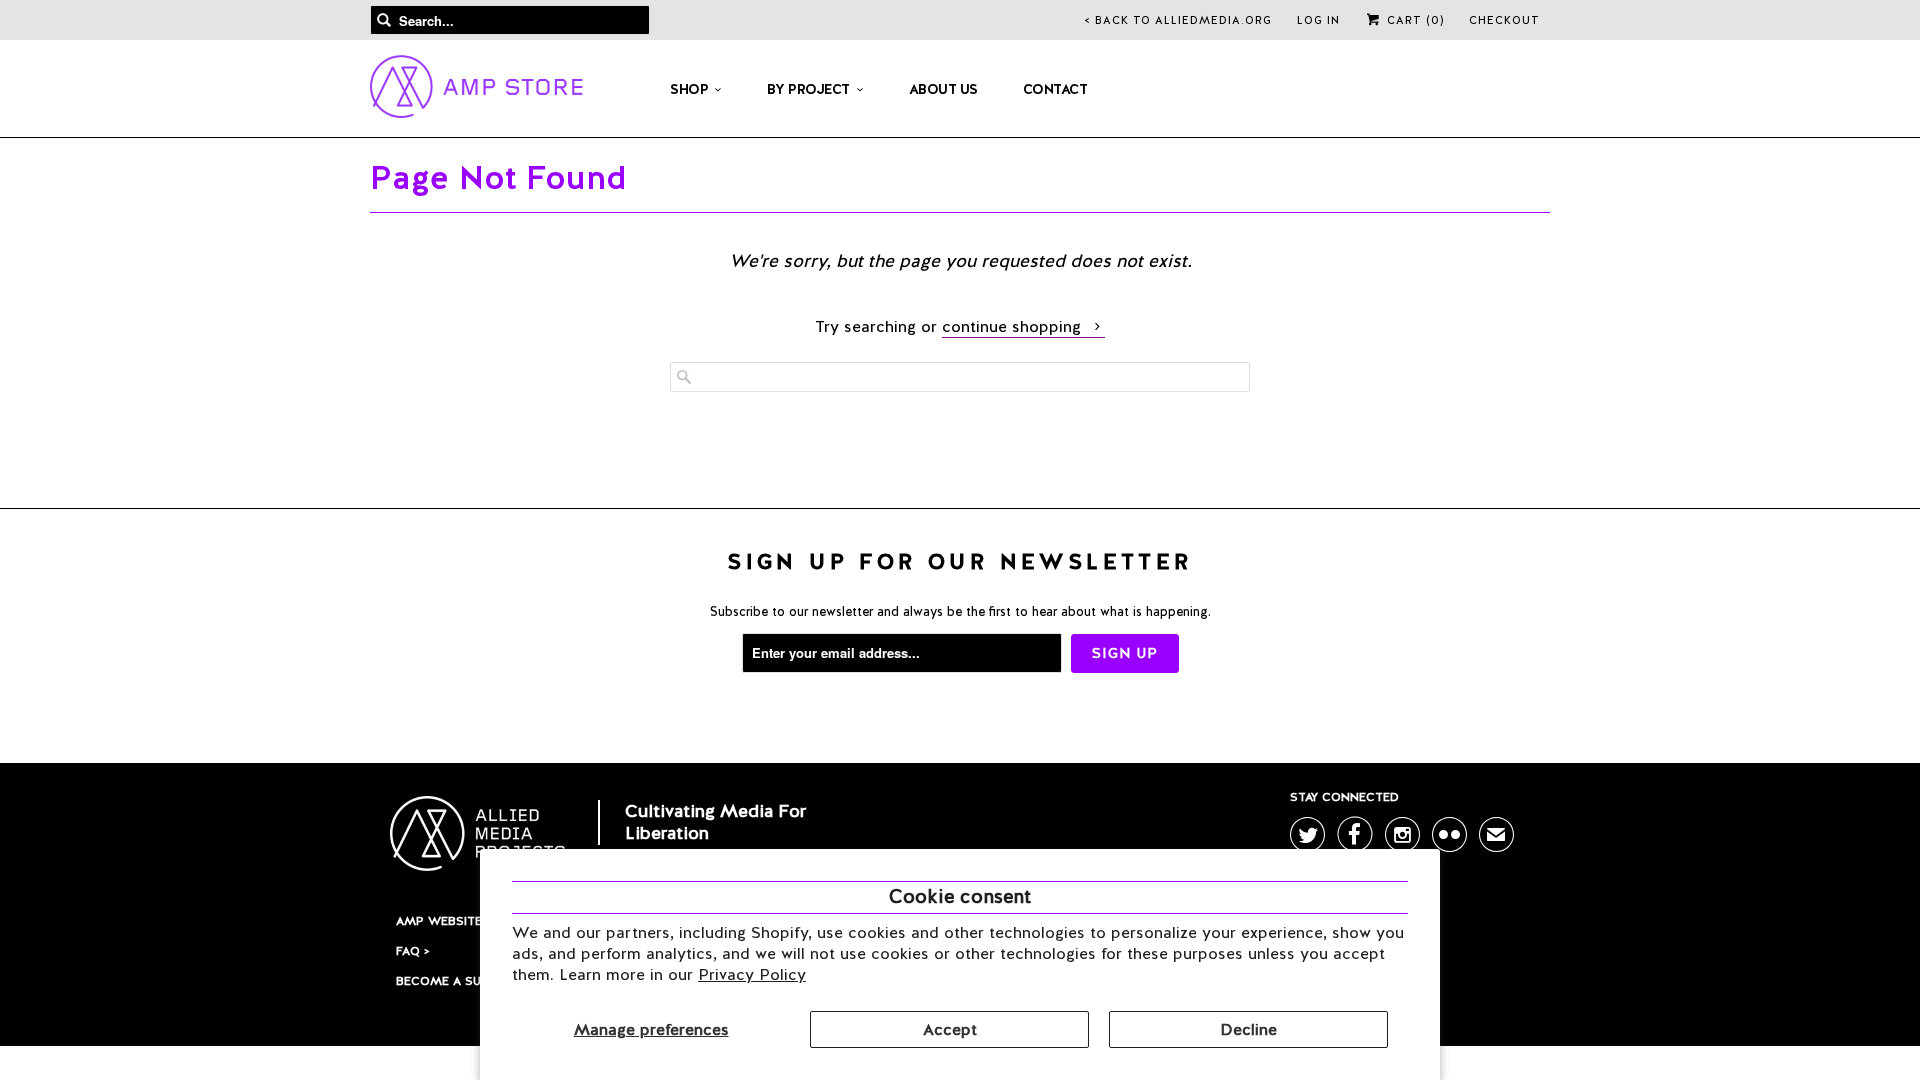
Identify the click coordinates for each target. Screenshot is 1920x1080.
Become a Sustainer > (468, 981)
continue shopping (1014, 326)
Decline (1248, 1029)
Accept (950, 1029)
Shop (689, 89)
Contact (1055, 89)
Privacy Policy (752, 974)
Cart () (1413, 20)
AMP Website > (443, 921)
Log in (1318, 20)
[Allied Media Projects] (476, 90)
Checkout (1504, 20)
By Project (808, 89)
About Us (943, 89)
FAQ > (412, 951)
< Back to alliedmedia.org (1178, 20)
